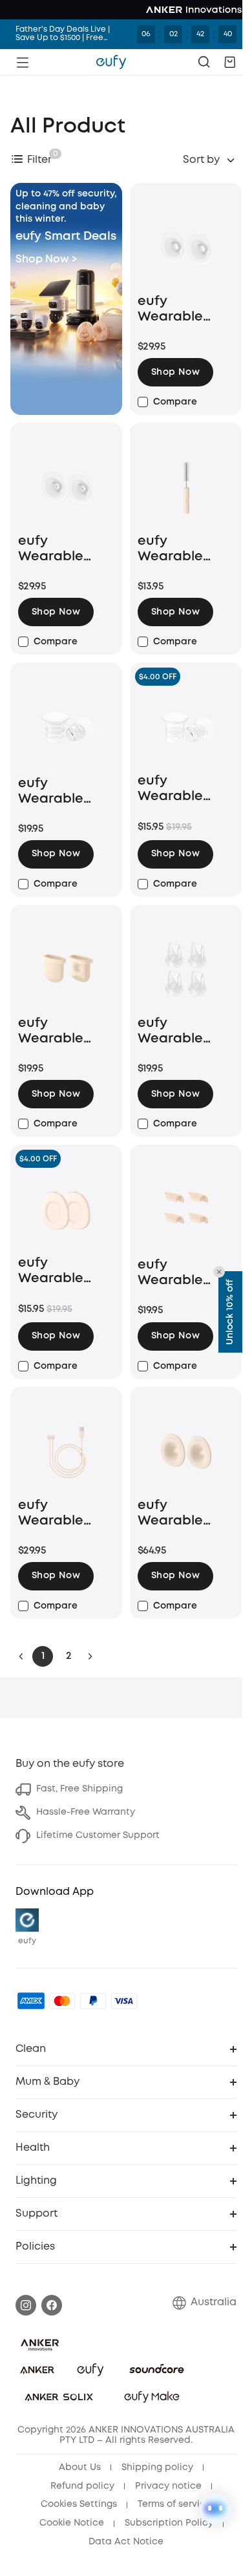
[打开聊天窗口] (215, 2509)
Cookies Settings (79, 2504)
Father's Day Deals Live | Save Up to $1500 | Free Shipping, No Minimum (63, 34)
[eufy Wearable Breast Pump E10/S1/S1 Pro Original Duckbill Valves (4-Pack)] (186, 969)
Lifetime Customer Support (98, 1835)
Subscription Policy (169, 2523)
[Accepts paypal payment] (93, 2001)
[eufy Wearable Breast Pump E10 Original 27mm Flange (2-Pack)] (66, 487)
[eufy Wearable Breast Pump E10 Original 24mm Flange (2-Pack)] (186, 248)
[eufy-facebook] (52, 2305)
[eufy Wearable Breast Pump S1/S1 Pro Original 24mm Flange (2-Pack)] (186, 1452)
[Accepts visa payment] (124, 2001)
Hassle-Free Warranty (86, 1812)
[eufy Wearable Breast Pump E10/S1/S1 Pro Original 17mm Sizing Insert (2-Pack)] (66, 728)
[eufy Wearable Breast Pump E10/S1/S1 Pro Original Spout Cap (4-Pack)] (186, 1210)
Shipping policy (157, 2467)
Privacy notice (168, 2486)
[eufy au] (111, 62)
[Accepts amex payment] (31, 2001)
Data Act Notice (126, 2542)
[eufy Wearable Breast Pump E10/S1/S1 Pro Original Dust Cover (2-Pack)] (66, 1209)
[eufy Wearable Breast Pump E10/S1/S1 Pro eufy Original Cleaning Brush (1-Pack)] (186, 487)
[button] (230, 62)
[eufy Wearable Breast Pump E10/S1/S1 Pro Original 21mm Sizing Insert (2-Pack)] (186, 727)
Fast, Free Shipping (79, 1789)
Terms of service (174, 2504)
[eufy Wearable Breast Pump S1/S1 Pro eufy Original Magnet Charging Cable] (66, 1452)
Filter (39, 160)
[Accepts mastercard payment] (62, 2001)
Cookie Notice (72, 2523)
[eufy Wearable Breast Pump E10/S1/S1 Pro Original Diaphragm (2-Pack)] (66, 969)
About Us (80, 2467)
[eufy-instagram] (26, 2305)
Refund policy (82, 2486)
